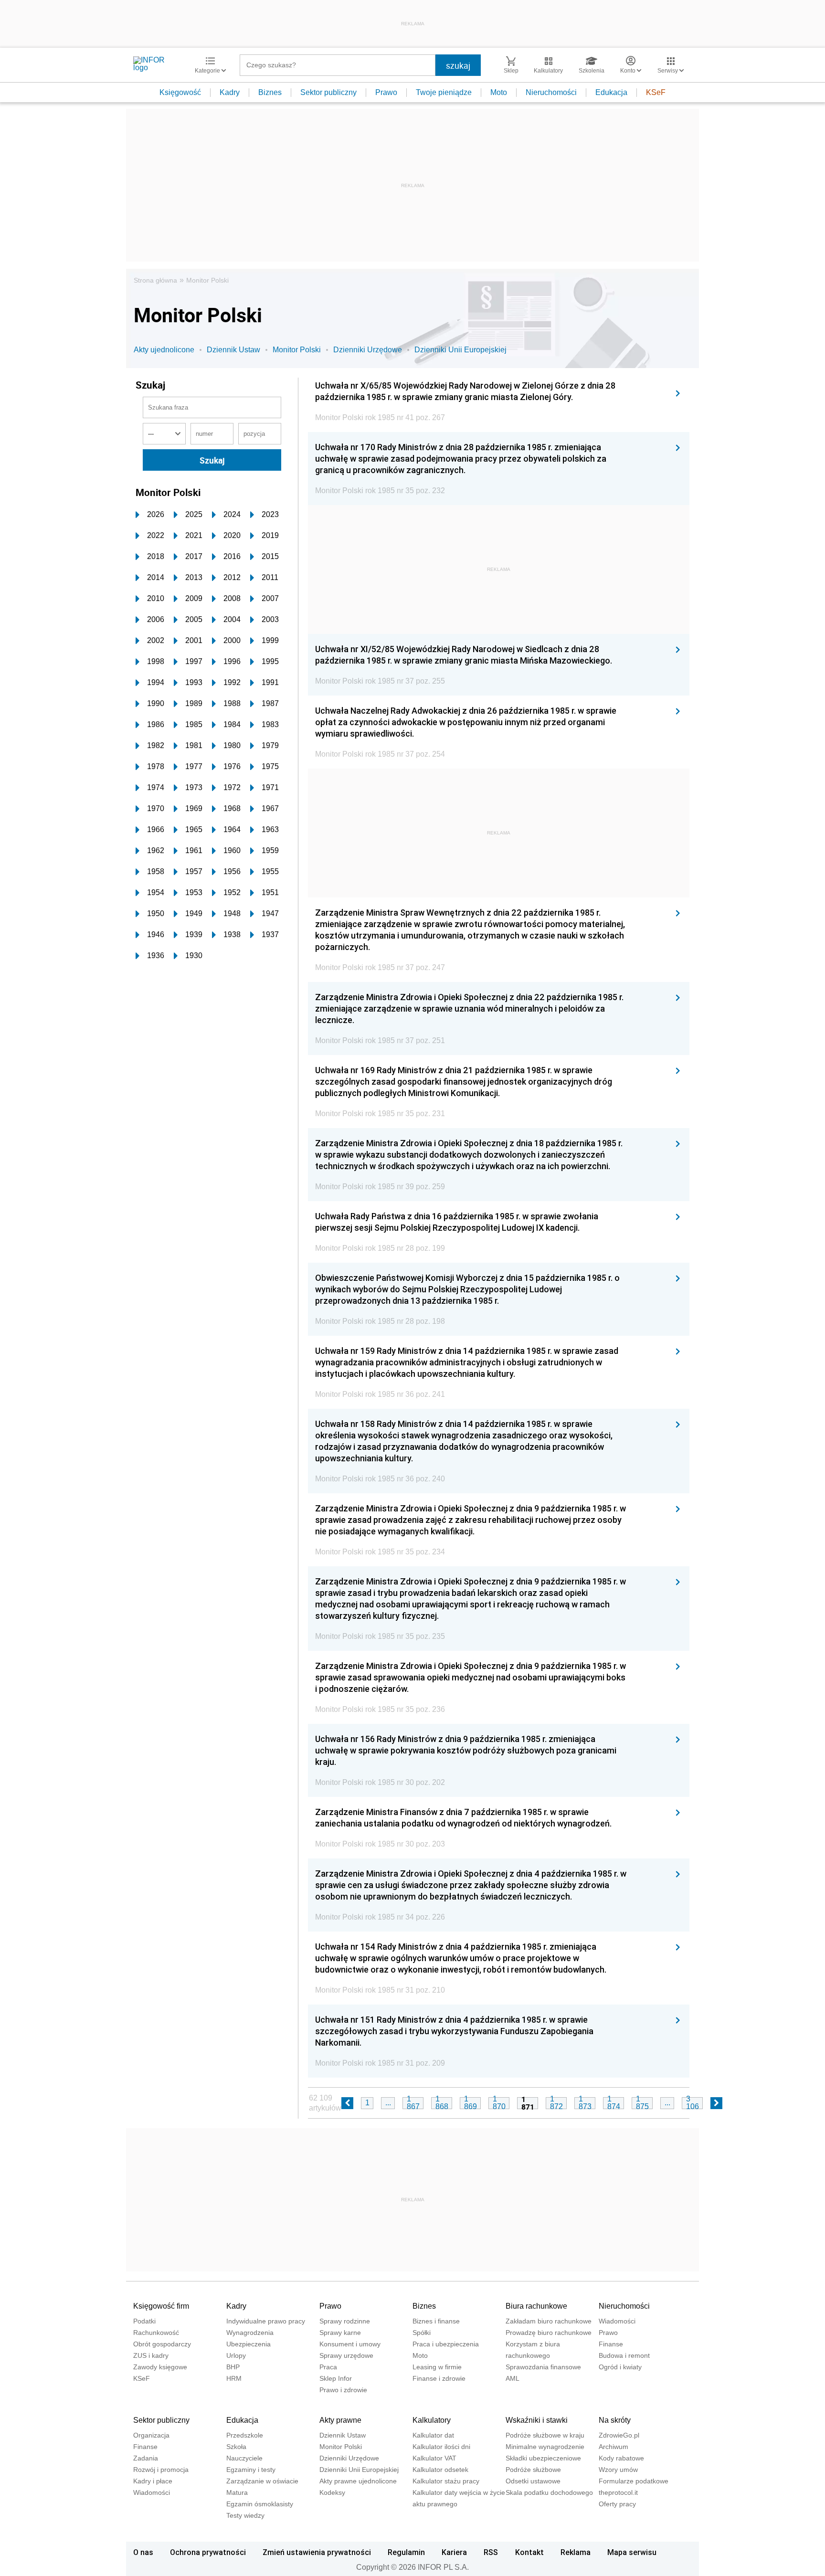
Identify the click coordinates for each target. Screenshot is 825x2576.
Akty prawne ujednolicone (358, 2481)
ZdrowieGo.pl (619, 2435)
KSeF (656, 92)
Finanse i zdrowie (439, 2378)
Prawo (386, 92)
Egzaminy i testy (251, 2470)
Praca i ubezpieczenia (446, 2344)
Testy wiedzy (245, 2515)
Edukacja (611, 92)
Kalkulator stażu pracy (446, 2481)
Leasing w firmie (437, 2367)
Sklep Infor (336, 2378)
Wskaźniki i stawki (537, 2420)
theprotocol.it (618, 2492)
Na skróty (615, 2420)
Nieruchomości (551, 92)
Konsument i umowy (350, 2344)
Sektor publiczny (328, 92)
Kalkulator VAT (434, 2458)
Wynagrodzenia (250, 2333)
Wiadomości (617, 2321)
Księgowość (180, 92)
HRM (234, 2378)
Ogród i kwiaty (620, 2367)
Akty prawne (340, 2420)
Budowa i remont (624, 2355)
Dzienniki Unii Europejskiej (460, 350)
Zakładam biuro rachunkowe (549, 2321)
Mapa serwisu (632, 2552)
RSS (491, 2552)
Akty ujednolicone (164, 350)
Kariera (454, 2552)
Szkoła (236, 2447)
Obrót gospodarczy (162, 2344)
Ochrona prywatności (208, 2552)
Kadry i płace (153, 2481)
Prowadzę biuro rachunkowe (549, 2333)
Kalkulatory (432, 2420)
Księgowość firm (161, 2306)
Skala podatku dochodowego (549, 2492)
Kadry (230, 92)
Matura (237, 2492)
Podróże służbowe (533, 2470)
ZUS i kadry (151, 2355)
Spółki (422, 2333)
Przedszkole (245, 2435)
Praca (328, 2367)
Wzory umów (618, 2470)
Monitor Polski (207, 280)
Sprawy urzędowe (346, 2355)
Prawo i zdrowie (343, 2390)
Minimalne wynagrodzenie (545, 2447)
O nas (143, 2552)
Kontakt (529, 2552)
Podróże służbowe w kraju (545, 2435)
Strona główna (155, 280)
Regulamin (406, 2552)
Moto (499, 92)
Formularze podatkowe (634, 2481)
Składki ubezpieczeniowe (543, 2458)
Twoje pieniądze (444, 92)
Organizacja (151, 2435)
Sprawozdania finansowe (543, 2367)
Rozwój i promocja (161, 2470)
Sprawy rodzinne (345, 2321)
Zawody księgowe (160, 2367)
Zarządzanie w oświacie (262, 2481)
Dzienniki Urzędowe (368, 350)
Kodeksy (332, 2492)
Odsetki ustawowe (533, 2481)
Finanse (611, 2344)
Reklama (576, 2552)
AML (513, 2378)
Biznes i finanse (436, 2321)
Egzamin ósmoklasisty (260, 2504)
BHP (233, 2367)
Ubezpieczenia (249, 2344)
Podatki (144, 2321)
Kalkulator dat (433, 2435)
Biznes (270, 92)
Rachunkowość (156, 2333)
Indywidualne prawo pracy (266, 2321)
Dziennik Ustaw (233, 350)
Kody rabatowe (621, 2458)
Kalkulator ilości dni (441, 2447)
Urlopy (236, 2355)
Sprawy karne (340, 2333)
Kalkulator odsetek (440, 2470)
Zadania (146, 2458)
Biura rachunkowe (536, 2306)
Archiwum (613, 2447)
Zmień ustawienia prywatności (317, 2552)
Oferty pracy (617, 2504)
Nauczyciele (244, 2458)
